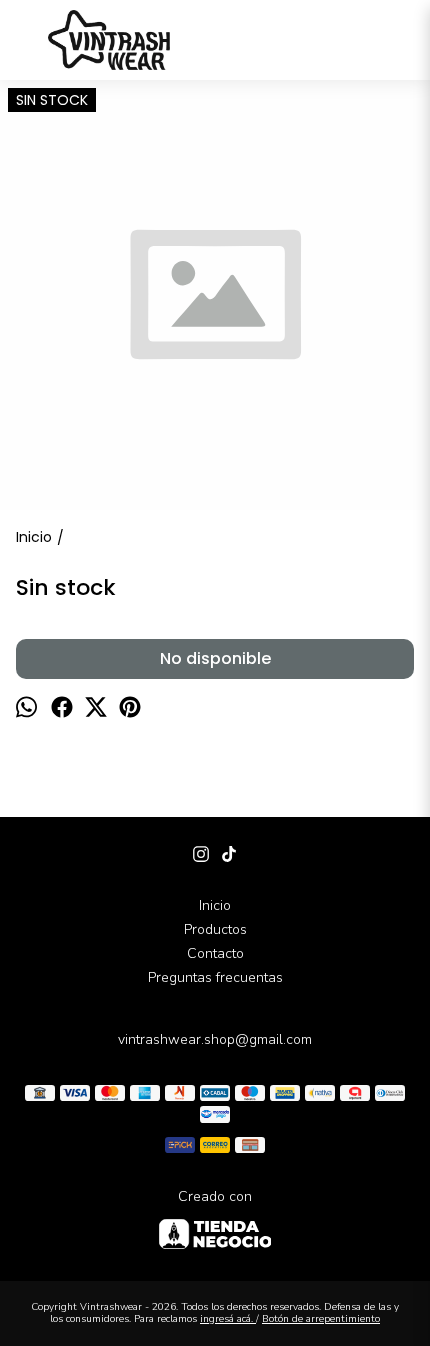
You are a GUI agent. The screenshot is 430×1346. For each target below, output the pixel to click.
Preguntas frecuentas (215, 977)
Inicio (215, 905)
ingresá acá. (228, 1319)
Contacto (215, 953)
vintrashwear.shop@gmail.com (215, 1039)
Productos (215, 929)
